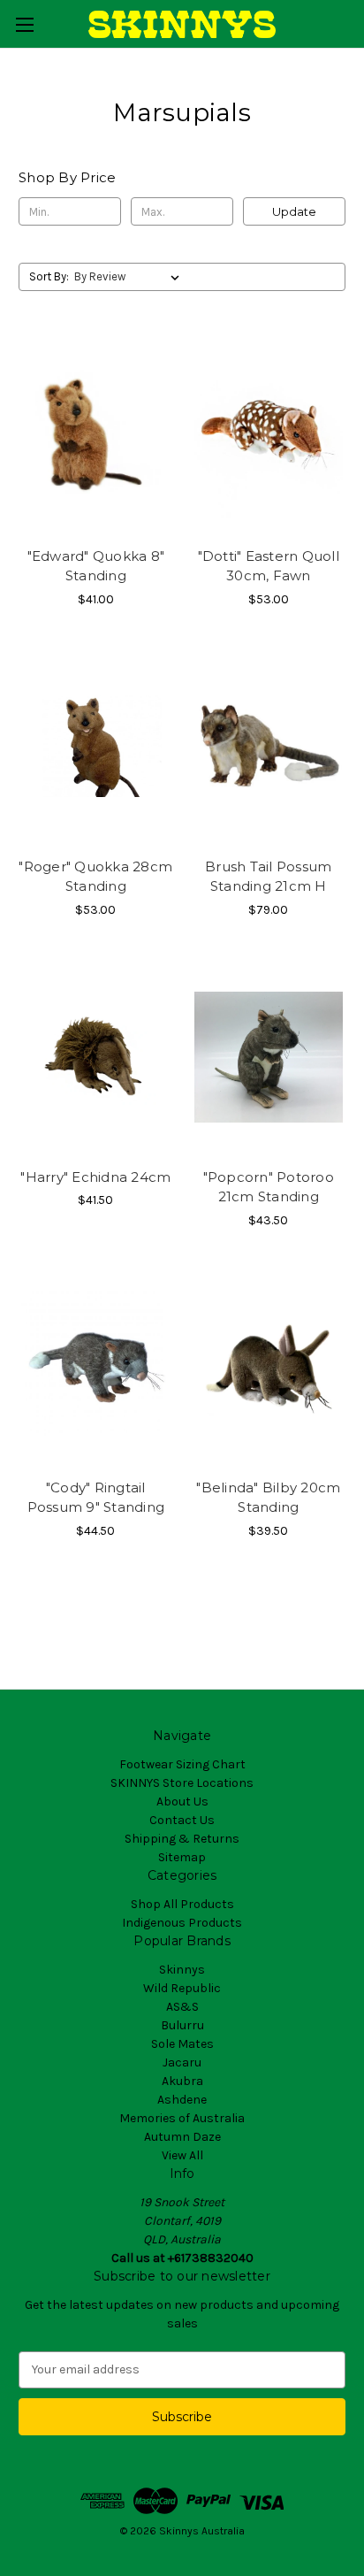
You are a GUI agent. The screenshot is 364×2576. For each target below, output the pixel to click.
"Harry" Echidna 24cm (95, 1177)
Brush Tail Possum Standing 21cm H (268, 877)
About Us (182, 1802)
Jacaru (182, 2062)
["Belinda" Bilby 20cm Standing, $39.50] (269, 1368)
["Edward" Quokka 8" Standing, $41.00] (96, 435)
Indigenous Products (182, 1923)
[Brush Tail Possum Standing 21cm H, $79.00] (269, 747)
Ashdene (182, 2100)
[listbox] (130, 277)
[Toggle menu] (24, 24)
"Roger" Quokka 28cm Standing (95, 877)
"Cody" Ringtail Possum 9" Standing (96, 1498)
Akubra (182, 2081)
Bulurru (182, 2025)
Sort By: (49, 276)
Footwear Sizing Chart (182, 1764)
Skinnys (182, 1970)
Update (294, 211)
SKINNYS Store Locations (182, 1783)
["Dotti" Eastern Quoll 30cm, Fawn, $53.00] (269, 435)
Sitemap (182, 1857)
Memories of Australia (182, 2118)
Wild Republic (182, 1988)
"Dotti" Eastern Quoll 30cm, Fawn (269, 566)
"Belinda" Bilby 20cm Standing (268, 1498)
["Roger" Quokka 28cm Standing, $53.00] (96, 747)
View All (182, 2155)
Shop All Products (182, 1904)
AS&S (182, 2007)
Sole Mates (182, 2044)
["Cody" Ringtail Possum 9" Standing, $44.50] (96, 1368)
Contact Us (182, 1820)
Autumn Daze (182, 2137)
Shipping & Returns (182, 1839)
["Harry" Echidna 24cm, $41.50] (96, 1057)
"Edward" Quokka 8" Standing (96, 566)
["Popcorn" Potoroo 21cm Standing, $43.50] (269, 1057)
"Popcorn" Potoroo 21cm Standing (269, 1187)
